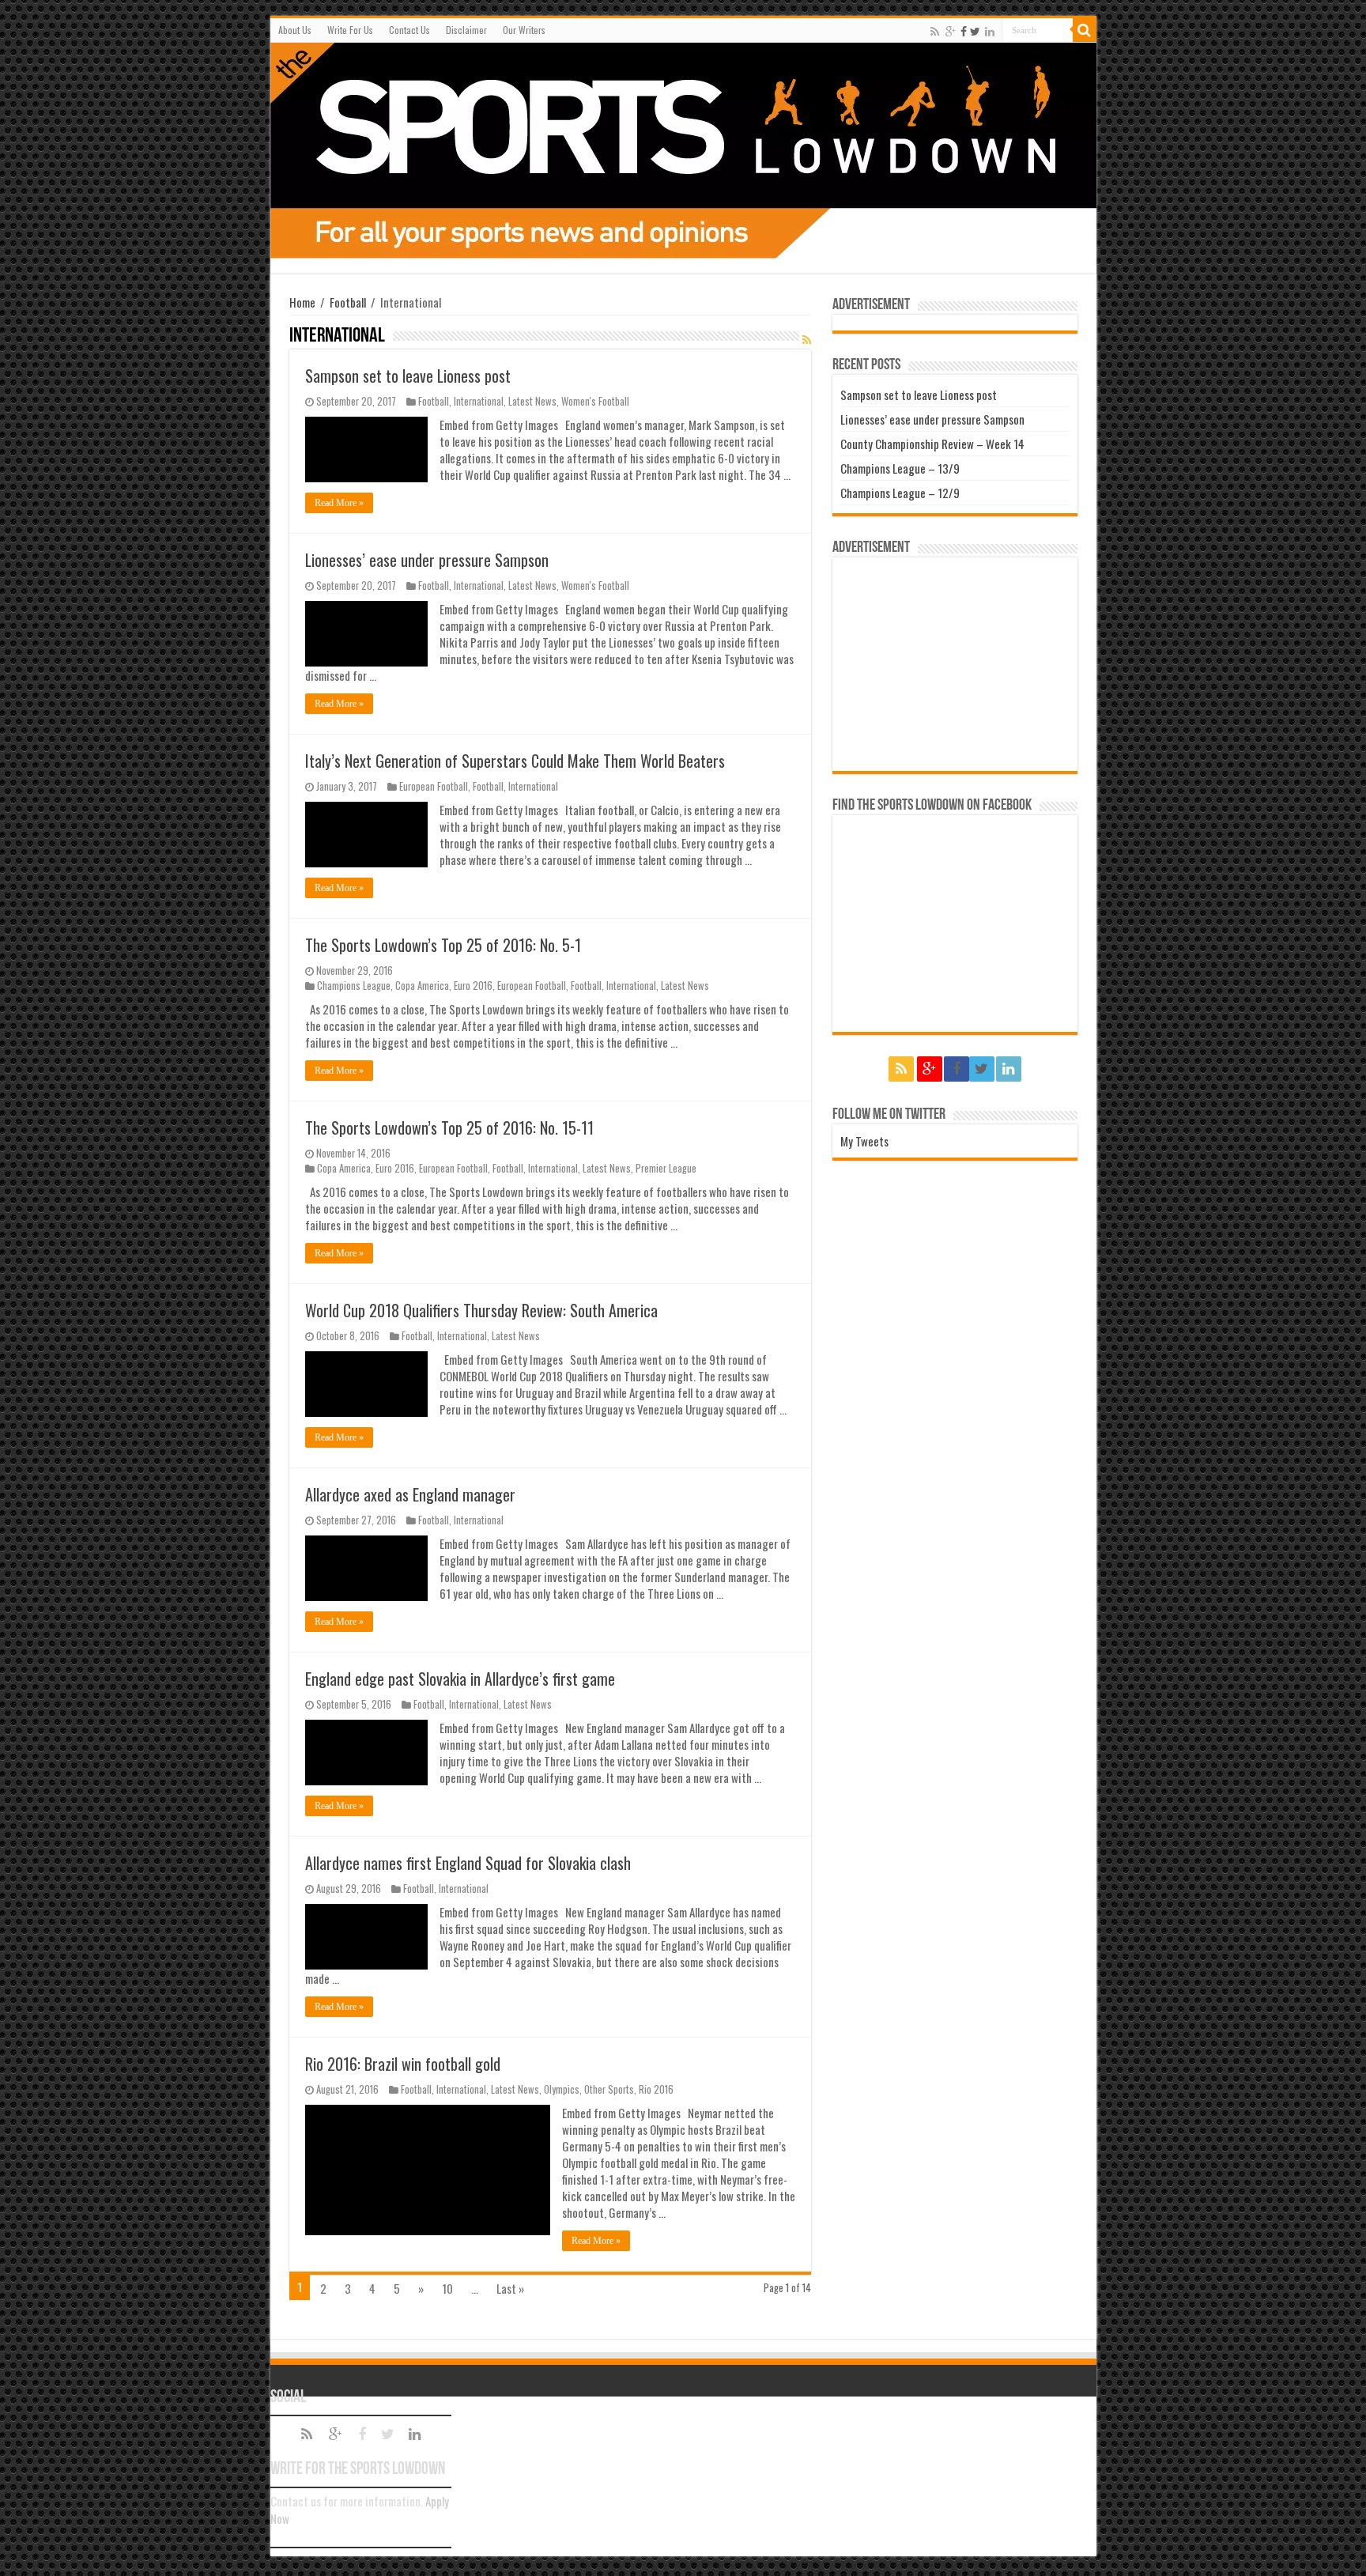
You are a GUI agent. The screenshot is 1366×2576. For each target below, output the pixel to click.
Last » (510, 2288)
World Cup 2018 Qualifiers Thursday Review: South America (481, 1310)
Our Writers (524, 30)
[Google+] (951, 31)
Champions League (354, 986)
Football (348, 302)
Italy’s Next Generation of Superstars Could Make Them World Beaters (515, 761)
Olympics (562, 2089)
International (479, 401)
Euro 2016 (473, 986)
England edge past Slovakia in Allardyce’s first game (460, 1679)
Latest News (532, 401)
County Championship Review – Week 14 (932, 444)
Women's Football (595, 401)
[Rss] (935, 31)
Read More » (339, 503)
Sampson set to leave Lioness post (408, 376)
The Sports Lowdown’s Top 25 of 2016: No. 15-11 (449, 1127)
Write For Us (350, 30)
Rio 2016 (656, 2089)
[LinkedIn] (990, 31)
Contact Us (409, 30)
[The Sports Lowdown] (683, 151)
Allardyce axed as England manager (410, 1494)
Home (302, 302)
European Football (434, 786)
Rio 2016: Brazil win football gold (403, 2064)
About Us (295, 30)
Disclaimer (466, 30)
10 (447, 2288)
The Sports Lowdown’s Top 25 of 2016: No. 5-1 (443, 945)
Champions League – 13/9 (900, 468)
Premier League (666, 1168)
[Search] (1085, 30)
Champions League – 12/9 (900, 493)
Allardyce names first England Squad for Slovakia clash (468, 1863)
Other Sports (609, 2089)
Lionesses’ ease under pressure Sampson (427, 560)
